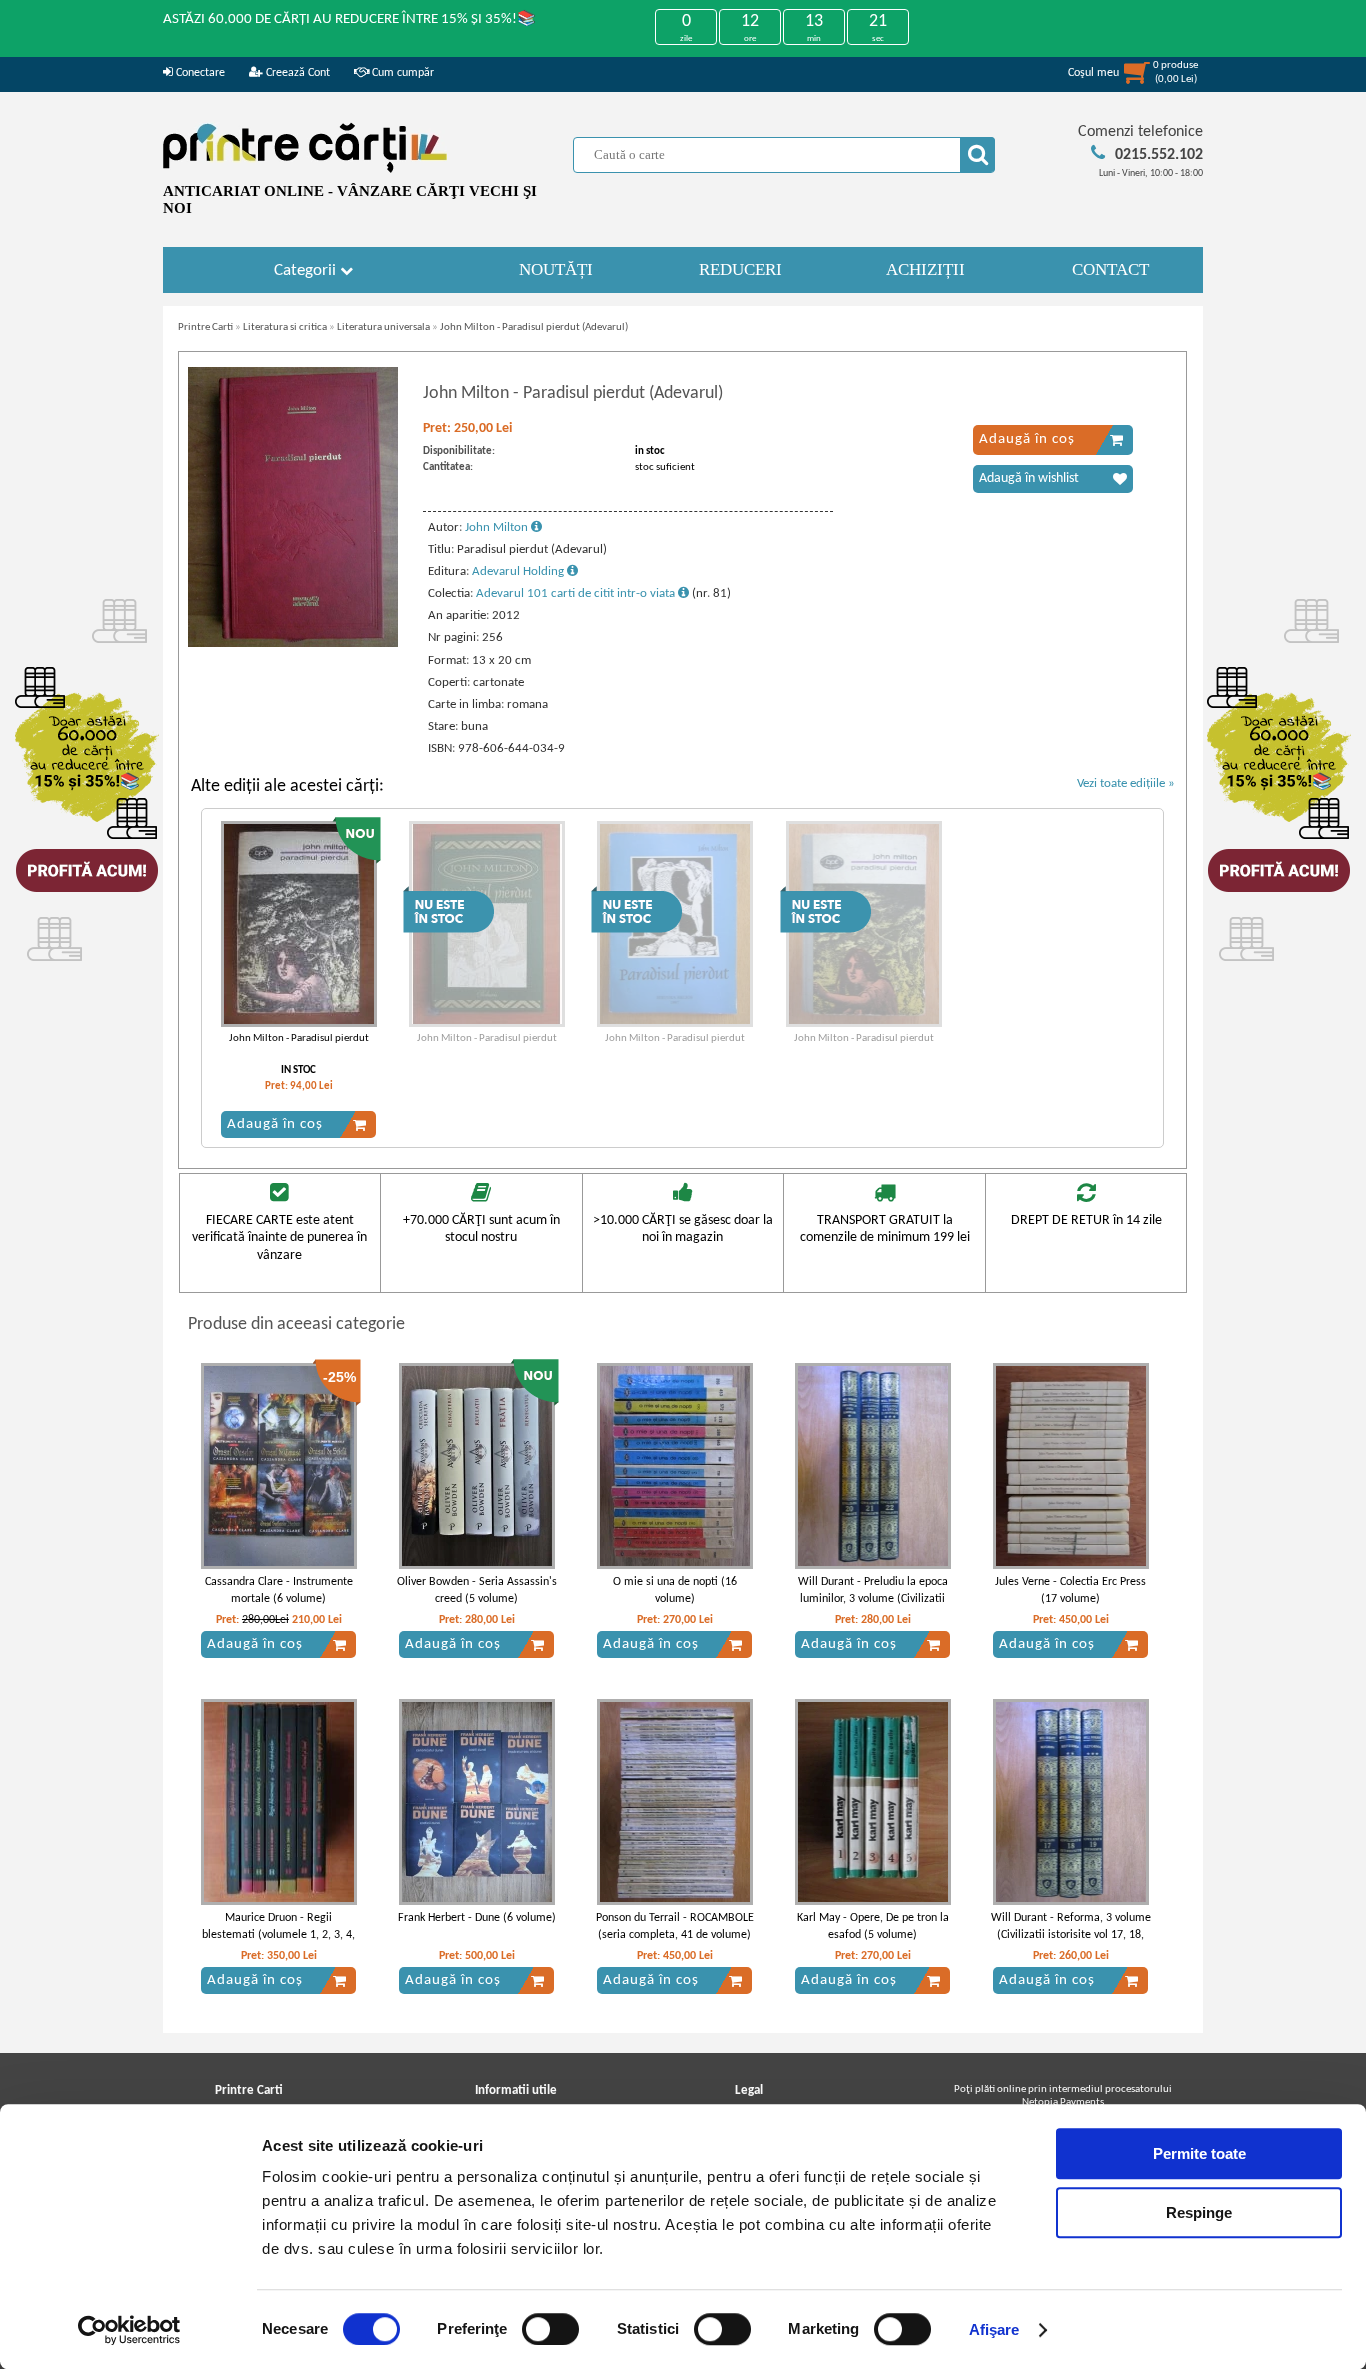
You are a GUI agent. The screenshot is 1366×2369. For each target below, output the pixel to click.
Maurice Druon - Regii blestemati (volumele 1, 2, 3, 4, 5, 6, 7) (278, 1935)
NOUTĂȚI (556, 269)
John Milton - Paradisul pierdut (299, 1038)
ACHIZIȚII (925, 269)
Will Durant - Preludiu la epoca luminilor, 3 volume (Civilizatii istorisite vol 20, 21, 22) (873, 1599)
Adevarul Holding (519, 571)
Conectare (199, 73)
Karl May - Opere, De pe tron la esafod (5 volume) (873, 1926)
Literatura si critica (285, 327)
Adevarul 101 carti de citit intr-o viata (577, 593)
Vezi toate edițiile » (1126, 783)
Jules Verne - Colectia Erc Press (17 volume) (1070, 1590)
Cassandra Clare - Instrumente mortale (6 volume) (279, 1590)
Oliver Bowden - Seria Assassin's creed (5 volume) (477, 1590)
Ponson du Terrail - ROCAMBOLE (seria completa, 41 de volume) (675, 1926)
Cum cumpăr (401, 73)
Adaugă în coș (1027, 439)
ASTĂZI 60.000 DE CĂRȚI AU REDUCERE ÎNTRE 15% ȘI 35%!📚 (349, 19)
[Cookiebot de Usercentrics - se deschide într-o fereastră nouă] (129, 2330)
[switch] (550, 2329)
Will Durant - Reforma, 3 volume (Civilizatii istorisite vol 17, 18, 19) (1071, 1935)
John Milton (498, 527)
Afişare (994, 2329)
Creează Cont (296, 73)
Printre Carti (205, 327)
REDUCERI (740, 269)
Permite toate (1199, 2153)
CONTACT (1110, 269)
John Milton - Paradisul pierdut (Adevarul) (534, 327)
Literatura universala (383, 327)
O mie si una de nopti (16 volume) (675, 1590)
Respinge (1199, 2212)
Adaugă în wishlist (1029, 478)
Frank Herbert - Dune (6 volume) (477, 1918)
